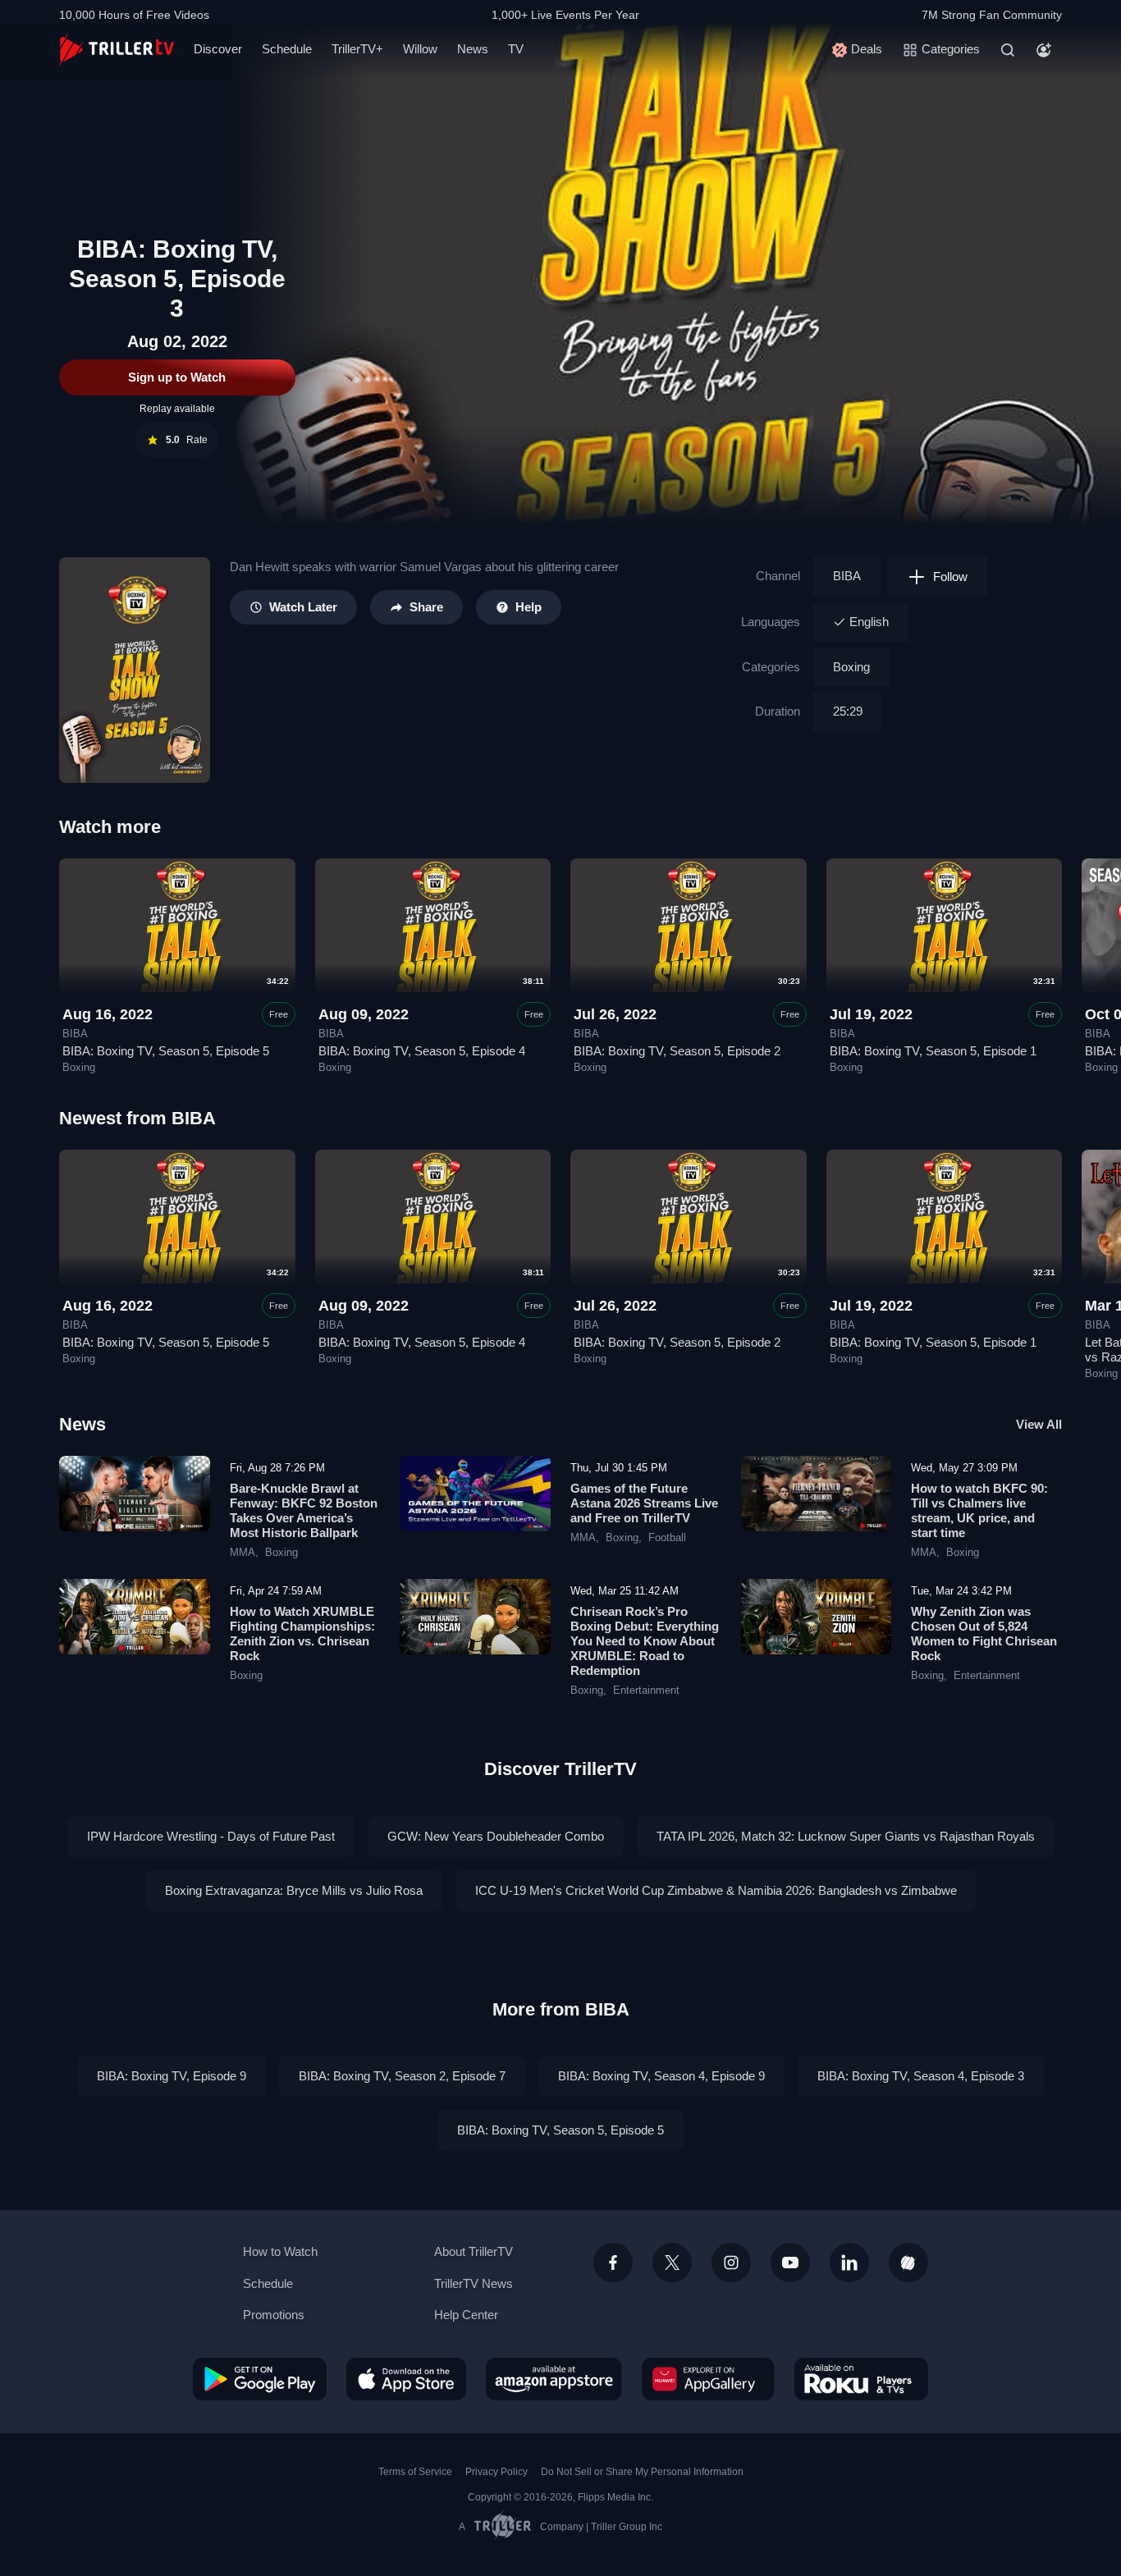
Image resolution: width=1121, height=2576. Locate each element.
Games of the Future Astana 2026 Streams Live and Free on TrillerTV (644, 1503)
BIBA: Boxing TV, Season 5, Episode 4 (422, 1051)
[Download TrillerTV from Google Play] (260, 2379)
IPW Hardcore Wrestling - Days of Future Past (211, 1836)
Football (667, 1538)
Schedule (287, 49)
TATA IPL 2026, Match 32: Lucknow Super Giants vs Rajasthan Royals (846, 1836)
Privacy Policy (496, 2472)
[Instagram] (731, 2263)
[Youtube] (790, 2263)
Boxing (851, 667)
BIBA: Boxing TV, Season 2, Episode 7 (402, 2076)
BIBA (847, 576)
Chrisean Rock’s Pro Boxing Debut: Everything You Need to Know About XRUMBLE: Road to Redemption (645, 1641)
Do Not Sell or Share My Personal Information (642, 2472)
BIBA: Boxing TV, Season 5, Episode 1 (933, 1051)
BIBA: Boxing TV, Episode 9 (172, 2076)
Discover (218, 49)
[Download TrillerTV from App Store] (406, 2379)
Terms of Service (415, 2472)
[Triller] (908, 2263)
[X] (672, 2263)
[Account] (1044, 50)
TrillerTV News (474, 2283)
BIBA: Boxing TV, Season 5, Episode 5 (166, 1051)
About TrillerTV (474, 2251)
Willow (420, 49)
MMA (243, 1553)
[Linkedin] (849, 2263)
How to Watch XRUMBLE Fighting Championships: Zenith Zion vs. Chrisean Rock (302, 1633)
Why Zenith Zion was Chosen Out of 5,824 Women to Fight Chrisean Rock (984, 1633)
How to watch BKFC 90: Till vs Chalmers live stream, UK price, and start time (979, 1510)
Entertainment (646, 1691)
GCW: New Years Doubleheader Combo (496, 1836)
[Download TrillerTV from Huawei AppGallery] (708, 2379)
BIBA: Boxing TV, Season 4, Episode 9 (661, 2076)
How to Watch (280, 2251)
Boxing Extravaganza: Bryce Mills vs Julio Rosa (294, 1890)
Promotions (274, 2315)
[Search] (1008, 50)
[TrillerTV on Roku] (861, 2379)
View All (1039, 1424)
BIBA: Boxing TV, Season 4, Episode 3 (921, 2076)
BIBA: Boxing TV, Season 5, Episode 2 (677, 1051)
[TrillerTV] (117, 50)
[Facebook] (613, 2263)
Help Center (466, 2315)
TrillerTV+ (357, 49)
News (473, 49)
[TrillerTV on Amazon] (554, 2379)
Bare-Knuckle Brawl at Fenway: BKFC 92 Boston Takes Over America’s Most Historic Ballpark (304, 1510)
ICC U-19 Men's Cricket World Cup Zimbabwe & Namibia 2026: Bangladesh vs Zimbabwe (716, 1890)
